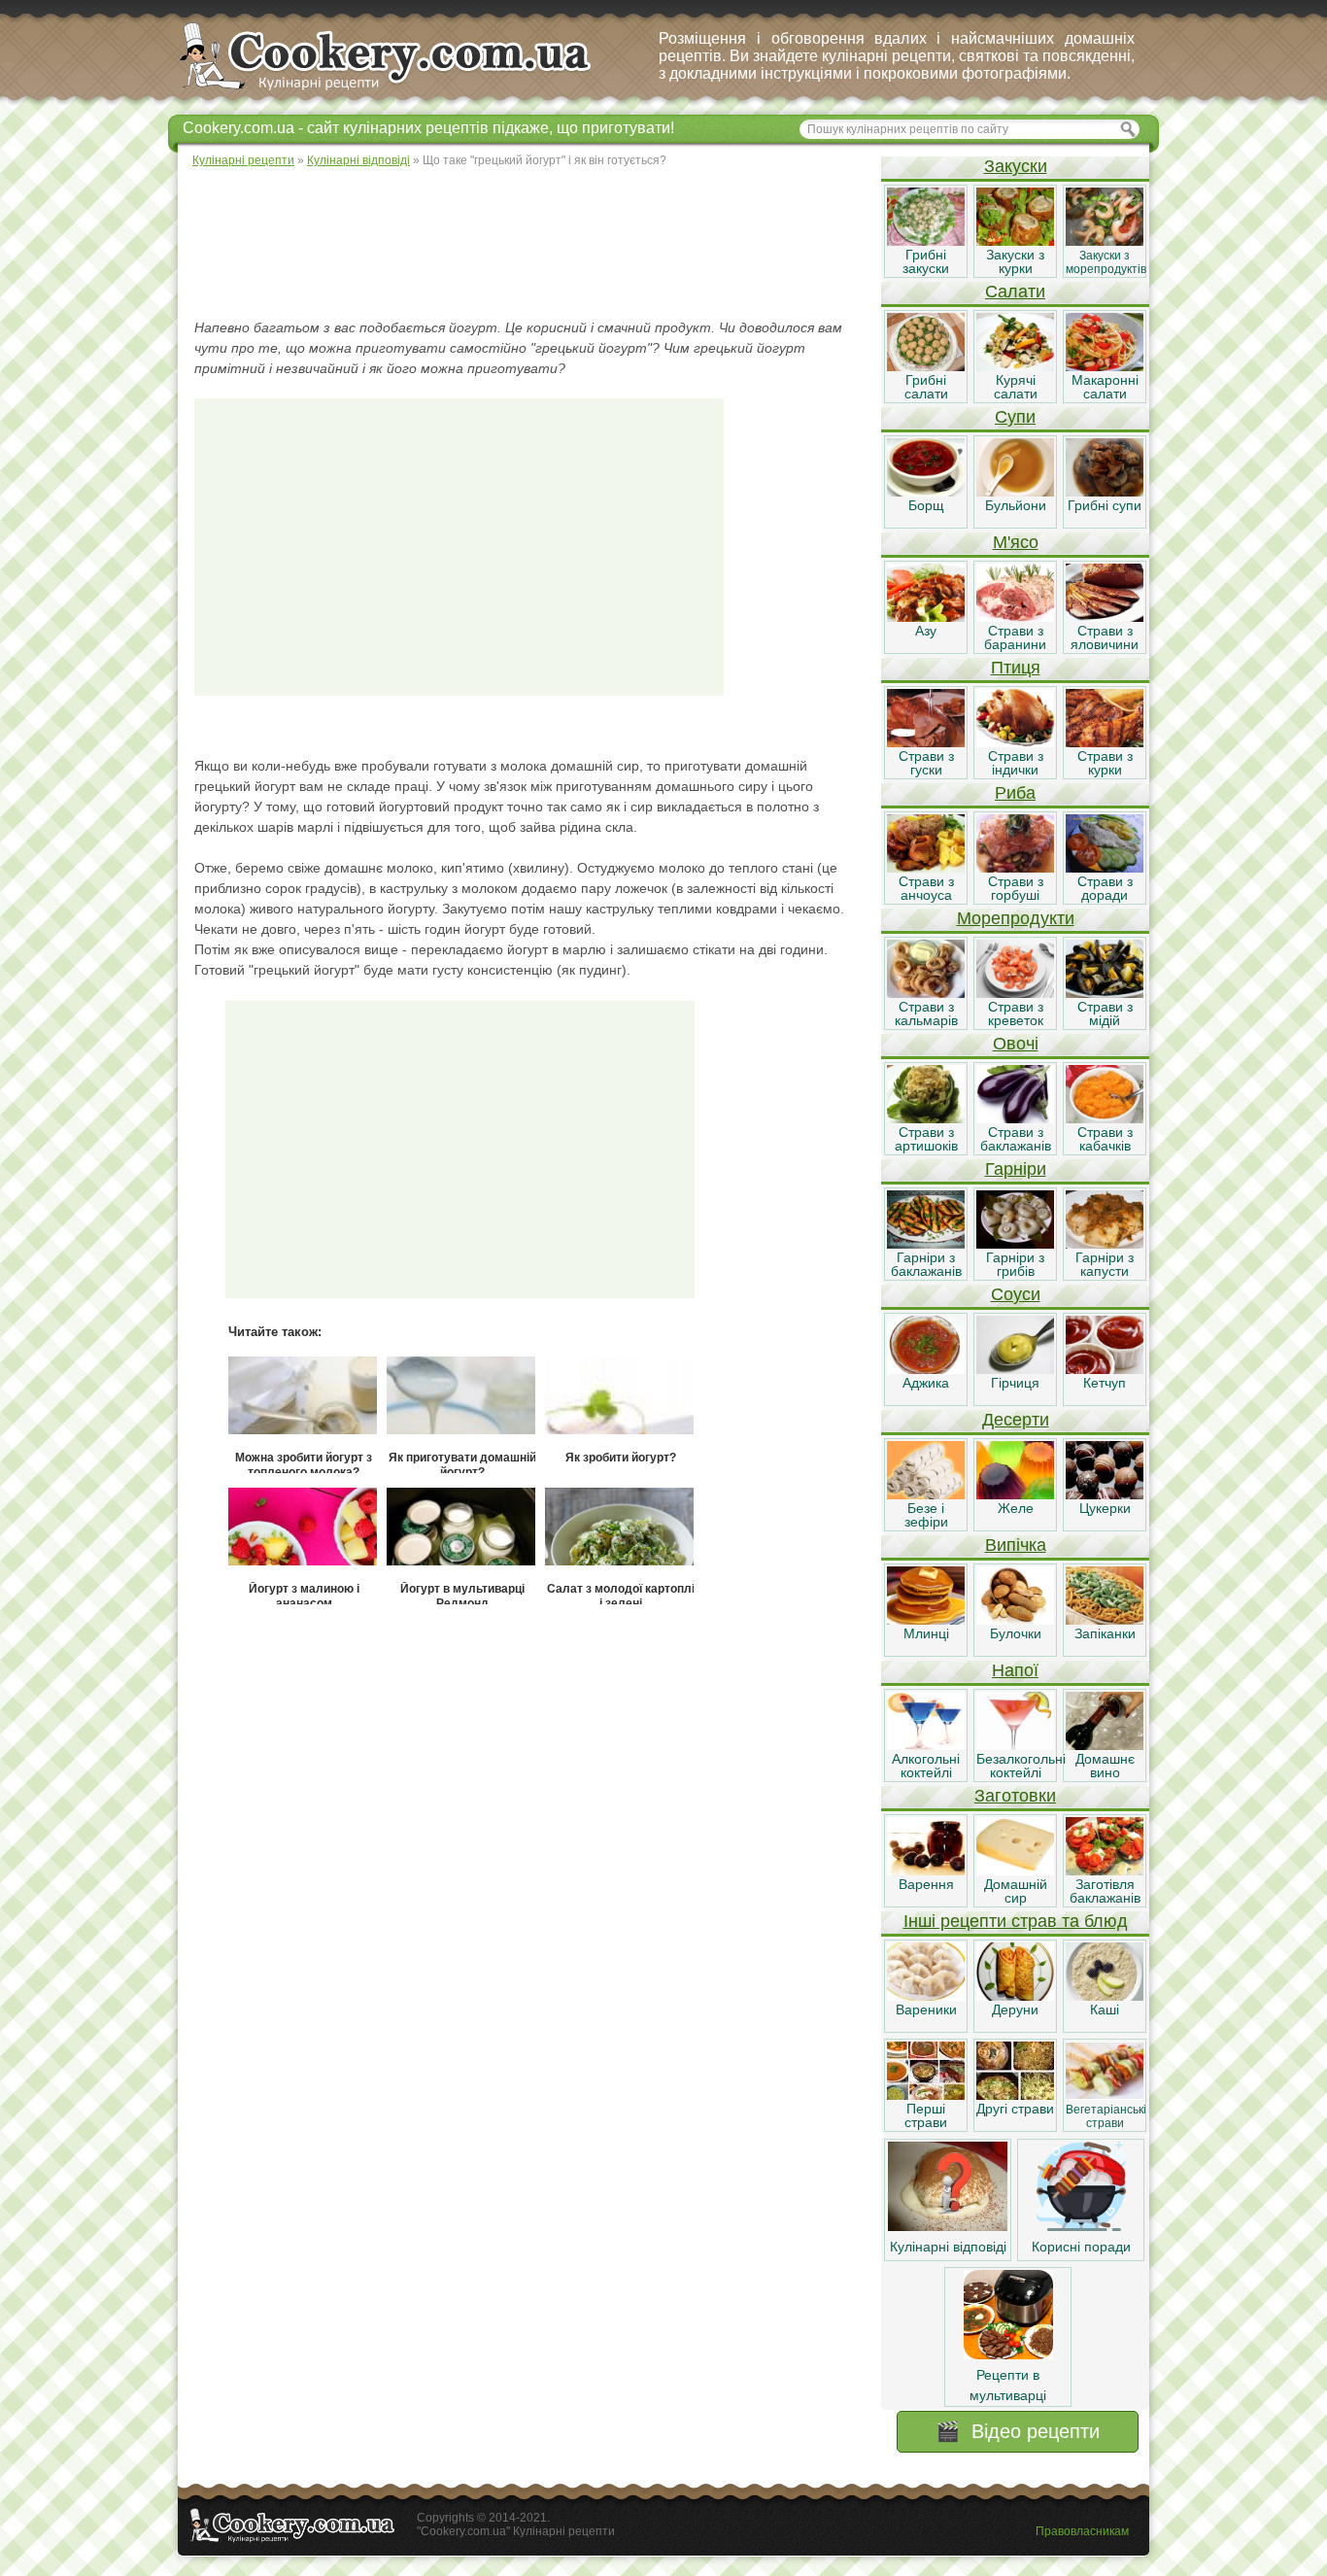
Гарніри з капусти (1105, 1264)
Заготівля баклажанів (1105, 1891)
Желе (1016, 1508)
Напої (1015, 1670)
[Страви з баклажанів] (1015, 1118)
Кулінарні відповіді (948, 2247)
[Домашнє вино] (1105, 1745)
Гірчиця (1015, 1383)
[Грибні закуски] (926, 241)
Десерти (1016, 1420)
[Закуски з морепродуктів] (1105, 241)
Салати (1015, 292)
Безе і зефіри (926, 1515)
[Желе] (1015, 1494)
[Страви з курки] (1105, 742)
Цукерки (1105, 1508)
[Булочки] (1015, 1620)
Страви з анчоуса (926, 888)
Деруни (1015, 2009)
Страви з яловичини (1105, 637)
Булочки (1016, 1633)
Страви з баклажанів (1016, 1139)
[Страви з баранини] (1015, 617)
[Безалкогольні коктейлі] (1015, 1745)
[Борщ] (926, 492)
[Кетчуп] (1105, 1369)
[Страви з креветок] (1015, 993)
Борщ (926, 505)
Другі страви (1015, 2109)
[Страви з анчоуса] (926, 868)
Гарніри (1016, 1169)
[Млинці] (926, 1620)
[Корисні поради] (1081, 2226)
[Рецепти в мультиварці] (1008, 2354)
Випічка (1016, 1545)
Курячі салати (1016, 387)
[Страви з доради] (1105, 868)
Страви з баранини (1015, 637)
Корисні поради (1081, 2247)
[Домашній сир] (1015, 1871)
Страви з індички (1016, 763)
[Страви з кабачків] (1105, 1118)
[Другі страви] (1015, 2095)
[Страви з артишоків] (926, 1118)
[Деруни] (1015, 1996)
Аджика (926, 1383)
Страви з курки (1105, 763)
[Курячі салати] (1015, 366)
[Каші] (1105, 1996)
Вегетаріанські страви (1106, 2116)
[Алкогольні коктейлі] (926, 1745)
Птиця (1016, 668)
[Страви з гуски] (926, 742)
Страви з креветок (1016, 1013)
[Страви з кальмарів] (926, 993)
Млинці (926, 1633)
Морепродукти (1016, 918)
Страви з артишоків (926, 1139)
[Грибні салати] (926, 366)
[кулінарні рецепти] (402, 91)
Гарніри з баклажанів (926, 1264)
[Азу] (926, 617)
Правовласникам (1082, 2531)
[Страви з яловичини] (1105, 617)
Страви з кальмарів (926, 1013)
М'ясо (1016, 542)
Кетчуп (1105, 1383)
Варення (926, 1884)
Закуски (1016, 166)
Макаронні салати (1105, 387)
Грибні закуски (926, 261)
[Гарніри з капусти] (1105, 1244)
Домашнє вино (1105, 1766)
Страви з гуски (926, 763)
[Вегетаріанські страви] (1105, 2095)
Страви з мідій (1105, 1013)
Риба (1015, 793)
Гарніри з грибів (1015, 1264)
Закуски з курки (1015, 261)
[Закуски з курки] (1015, 241)
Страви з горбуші (1016, 888)
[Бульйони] (1015, 492)
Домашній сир (1016, 1891)
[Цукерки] (1105, 1494)
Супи (1015, 417)
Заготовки (1015, 1796)
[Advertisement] (528, 243)
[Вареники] (926, 1996)
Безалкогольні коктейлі (1021, 1766)
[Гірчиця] (1015, 1369)
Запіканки (1105, 1633)
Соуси (1016, 1294)
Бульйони (1016, 505)
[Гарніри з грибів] (1015, 1244)
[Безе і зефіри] (926, 1494)
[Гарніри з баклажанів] (926, 1244)
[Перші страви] (926, 2095)
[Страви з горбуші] (1015, 868)
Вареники (926, 2009)
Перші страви (926, 2115)
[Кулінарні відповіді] (948, 2226)
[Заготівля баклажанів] (1105, 1871)
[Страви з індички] (1015, 742)
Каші (1105, 2009)
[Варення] (926, 1871)
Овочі (1016, 1044)
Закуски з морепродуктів (1106, 262)
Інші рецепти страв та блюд (1016, 1921)
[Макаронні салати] (1105, 366)
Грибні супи (1105, 505)
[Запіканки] (1105, 1620)
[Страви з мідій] (1105, 993)
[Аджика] (926, 1369)
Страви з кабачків (1105, 1139)
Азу (926, 631)
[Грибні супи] (1105, 492)
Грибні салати (926, 387)
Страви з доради (1105, 888)
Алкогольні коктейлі (926, 1766)
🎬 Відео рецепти (1018, 2431)
